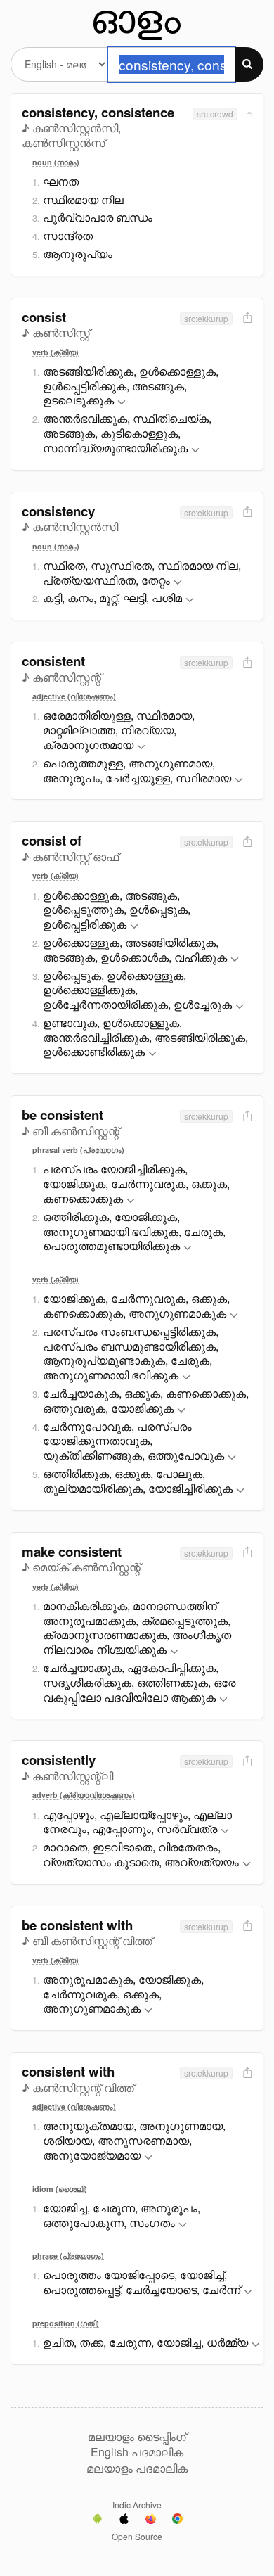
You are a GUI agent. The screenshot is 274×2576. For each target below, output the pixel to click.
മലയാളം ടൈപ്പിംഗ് (137, 2437)
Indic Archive (137, 2505)
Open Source (137, 2536)
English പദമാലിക (137, 2452)
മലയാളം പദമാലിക (137, 2468)
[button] (122, 403)
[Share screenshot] (248, 114)
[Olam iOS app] (124, 2520)
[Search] (249, 64)
